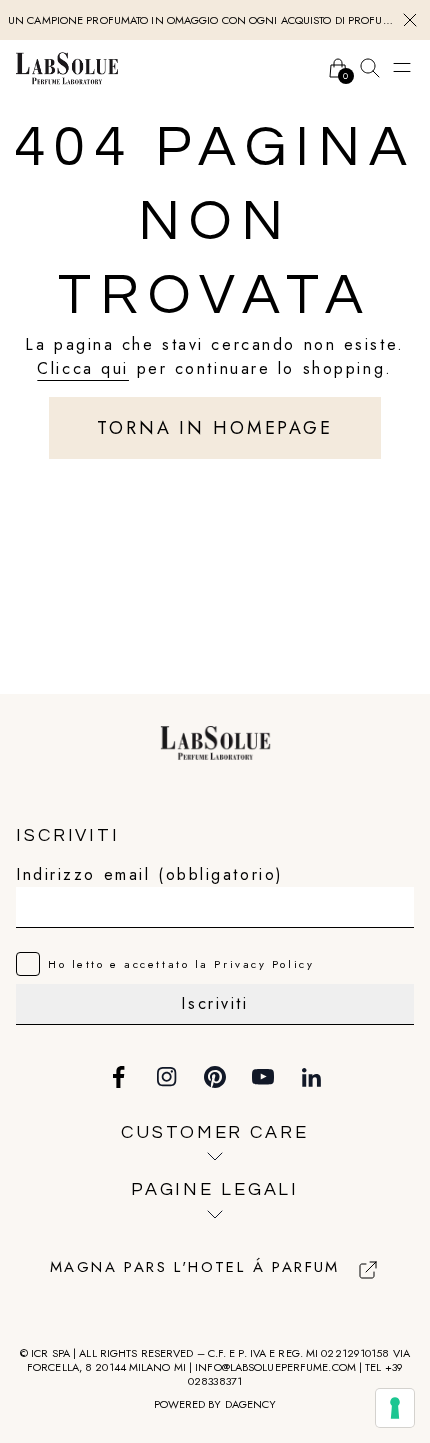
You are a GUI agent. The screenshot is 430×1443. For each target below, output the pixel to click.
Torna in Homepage (215, 428)
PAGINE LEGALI (215, 1189)
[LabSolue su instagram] (167, 1077)
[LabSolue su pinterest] (215, 1077)
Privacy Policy (264, 964)
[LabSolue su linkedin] (311, 1077)
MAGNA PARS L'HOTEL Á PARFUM (195, 1268)
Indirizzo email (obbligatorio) (150, 874)
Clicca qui (83, 368)
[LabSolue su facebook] (119, 1077)
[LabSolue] (67, 68)
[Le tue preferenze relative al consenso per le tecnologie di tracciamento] (395, 1408)
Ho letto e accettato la (181, 964)
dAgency (251, 1404)
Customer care (214, 1132)
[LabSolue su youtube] (263, 1077)
